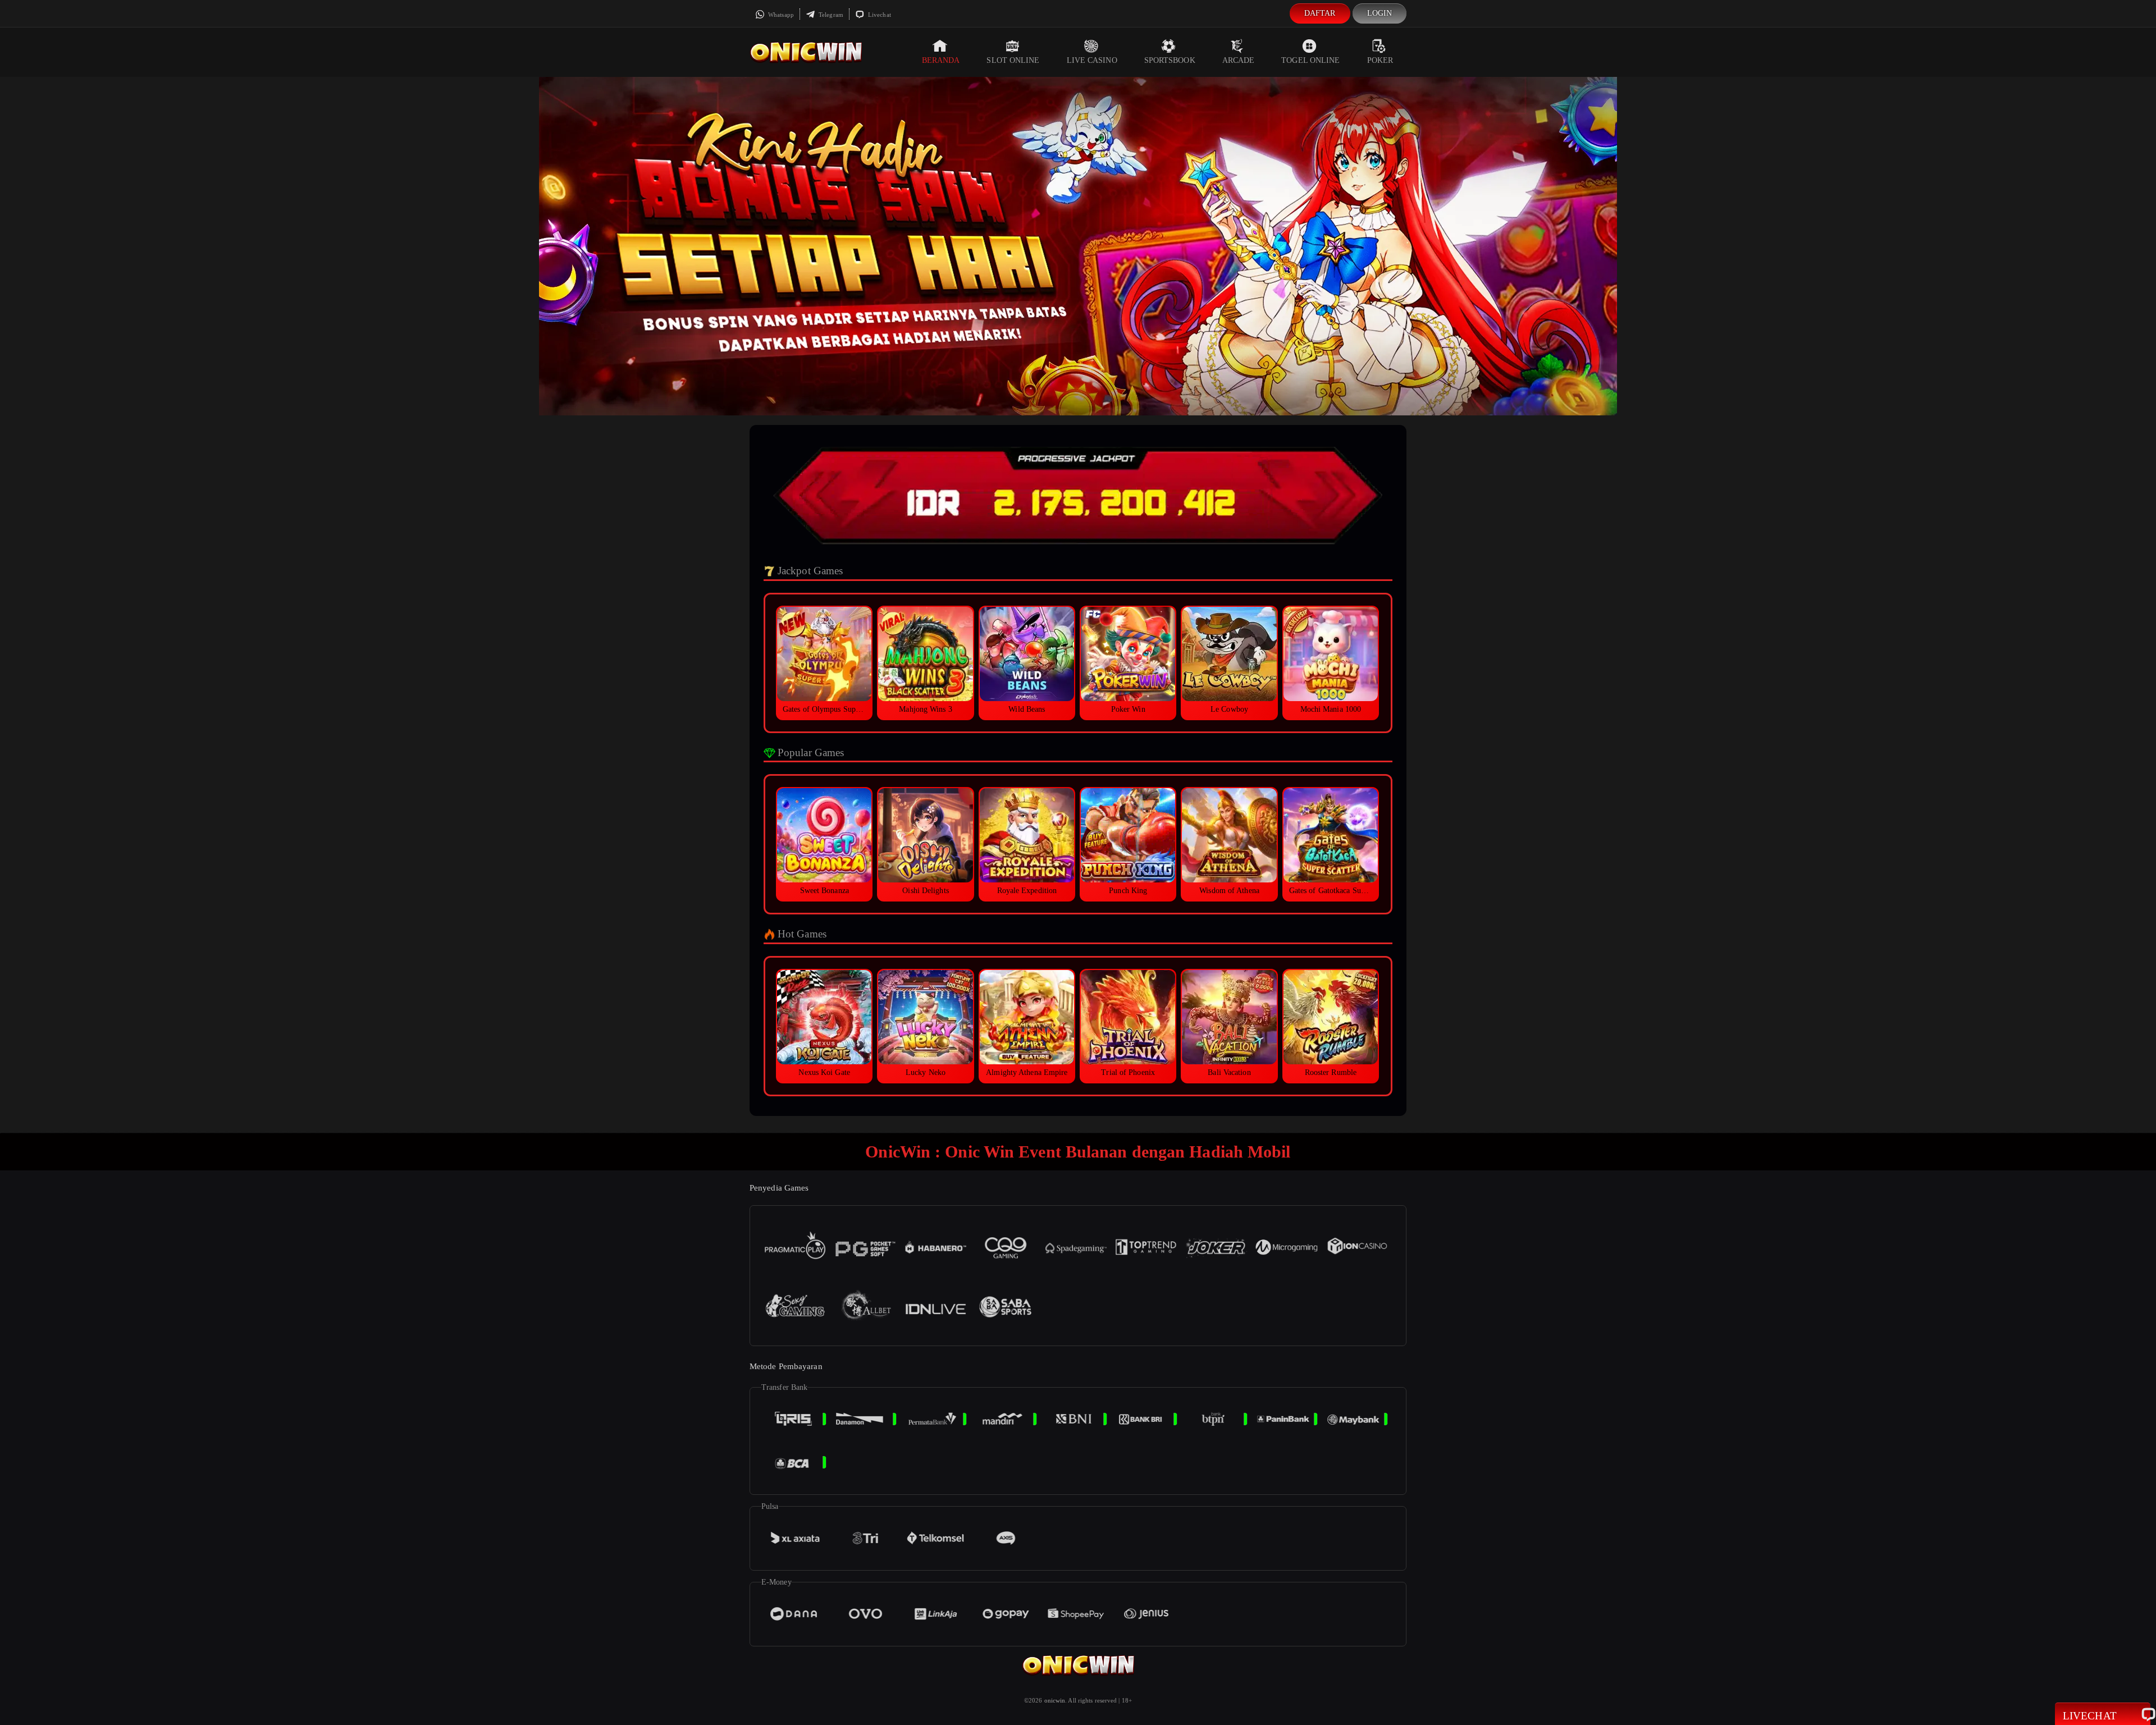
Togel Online (1310, 60)
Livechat (879, 15)
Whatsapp (780, 15)
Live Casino (1092, 60)
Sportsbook (1170, 60)
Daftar (1320, 13)
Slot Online (1013, 60)
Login (1380, 13)
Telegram (830, 15)
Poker (1380, 60)
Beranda (941, 60)
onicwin (1055, 1700)
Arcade (1239, 60)
